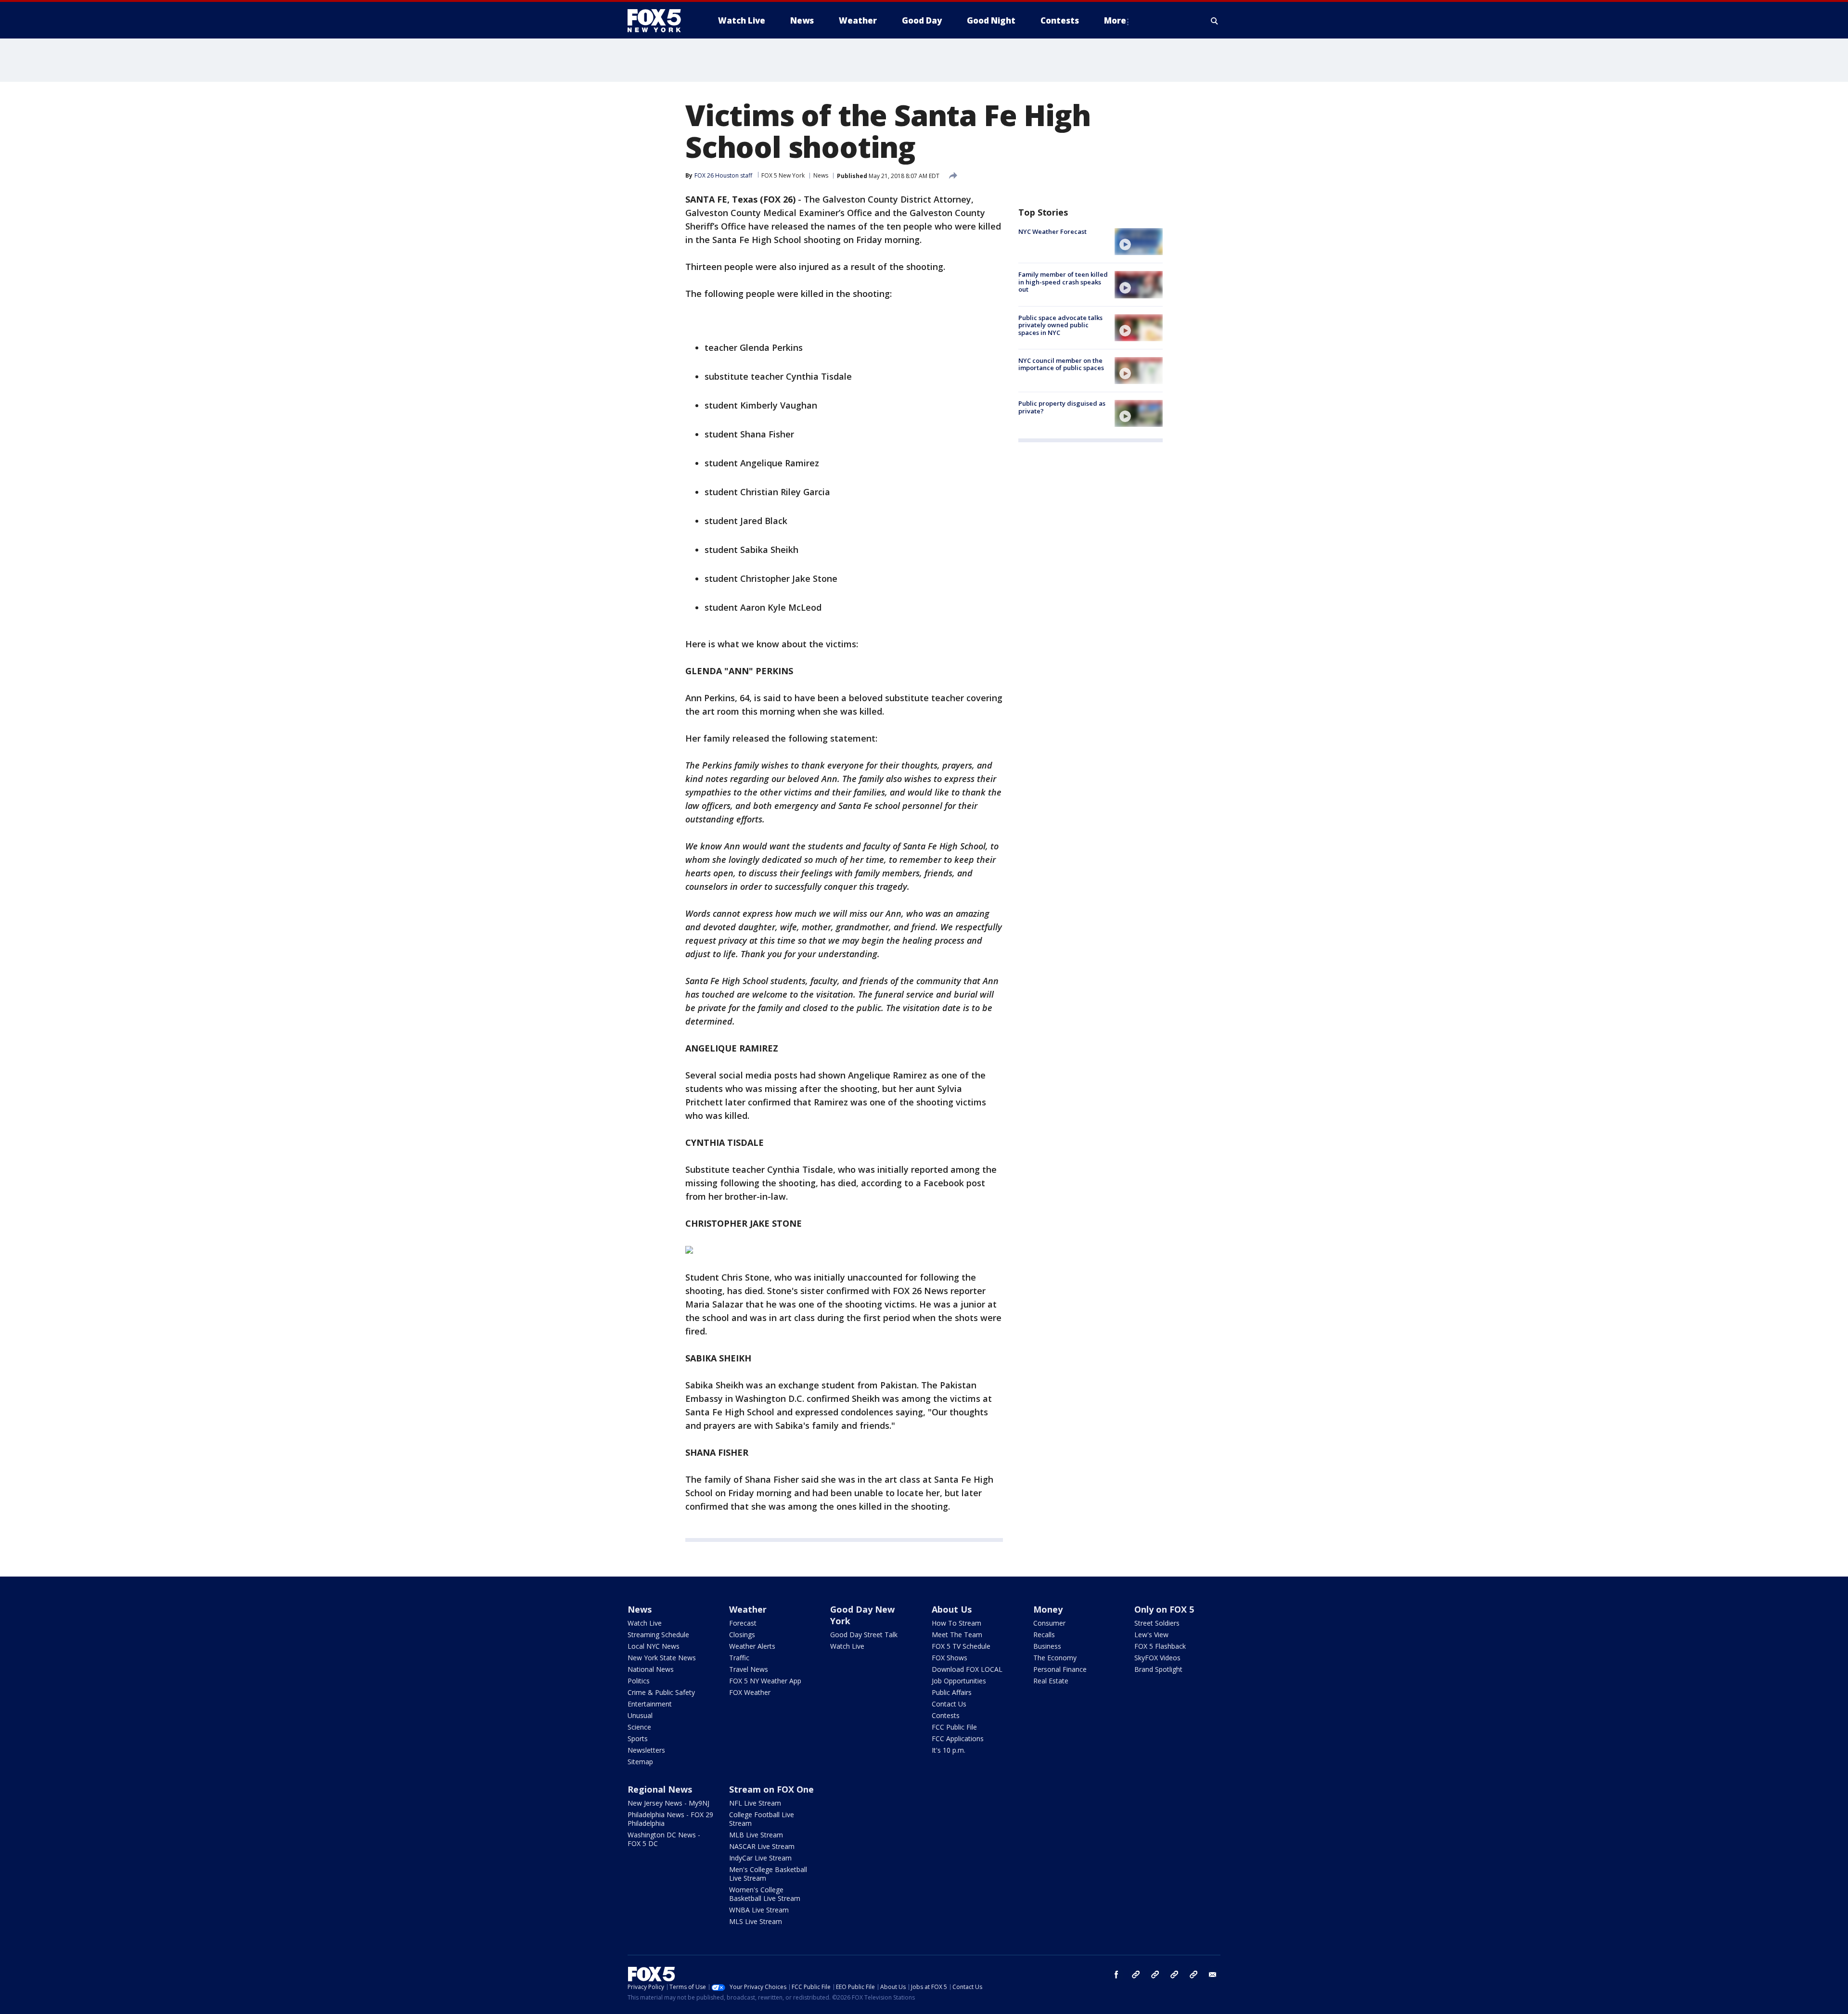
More (1115, 20)
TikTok (1155, 1975)
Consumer (1049, 1623)
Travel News (749, 1669)
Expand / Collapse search (1215, 21)
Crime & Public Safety (661, 1692)
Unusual (640, 1715)
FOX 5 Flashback (1160, 1646)
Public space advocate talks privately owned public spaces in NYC (1060, 325)
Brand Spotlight (1158, 1669)
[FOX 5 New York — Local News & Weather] (659, 21)
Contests (946, 1715)
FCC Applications (958, 1738)
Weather (748, 1609)
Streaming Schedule (658, 1635)
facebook (1116, 1975)
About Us (952, 1609)
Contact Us (949, 1704)
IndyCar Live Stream (760, 1858)
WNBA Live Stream (759, 1910)
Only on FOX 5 (1164, 1609)
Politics (639, 1681)
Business (1047, 1646)
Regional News (660, 1789)
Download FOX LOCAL (967, 1669)
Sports (638, 1738)
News (821, 175)
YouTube (1174, 1975)
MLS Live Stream (756, 1921)
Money (1048, 1609)
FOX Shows (950, 1658)
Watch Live (645, 1623)
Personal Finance (1060, 1669)
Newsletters (646, 1750)
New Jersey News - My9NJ (668, 1803)
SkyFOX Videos (1157, 1658)
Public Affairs (952, 1692)
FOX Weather (750, 1692)
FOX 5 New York (783, 175)
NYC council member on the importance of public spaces (1061, 364)
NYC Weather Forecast (1052, 231)
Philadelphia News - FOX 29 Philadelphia (670, 1819)
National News (651, 1669)
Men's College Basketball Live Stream (768, 1874)
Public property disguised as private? (1062, 407)
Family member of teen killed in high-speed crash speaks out (1063, 282)
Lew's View (1151, 1635)
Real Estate (1051, 1681)
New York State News (662, 1658)
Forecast (743, 1623)
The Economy (1055, 1658)
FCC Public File (954, 1727)
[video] (1139, 242)
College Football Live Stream (762, 1819)
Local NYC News (654, 1646)
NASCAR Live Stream (762, 1846)
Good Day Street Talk (864, 1635)
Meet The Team (957, 1635)
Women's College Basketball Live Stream (765, 1894)
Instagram (1136, 1975)
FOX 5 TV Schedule (961, 1646)
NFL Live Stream (755, 1803)
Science (639, 1727)
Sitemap (640, 1762)
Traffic (739, 1658)
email (1213, 1975)
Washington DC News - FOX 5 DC (664, 1839)
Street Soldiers (1157, 1623)
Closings (742, 1635)
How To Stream (956, 1623)
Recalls (1044, 1635)
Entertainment (650, 1704)
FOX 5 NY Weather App (765, 1681)
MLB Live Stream (756, 1835)
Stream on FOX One (771, 1789)
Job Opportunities (959, 1681)
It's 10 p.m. (949, 1750)
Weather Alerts (752, 1646)
